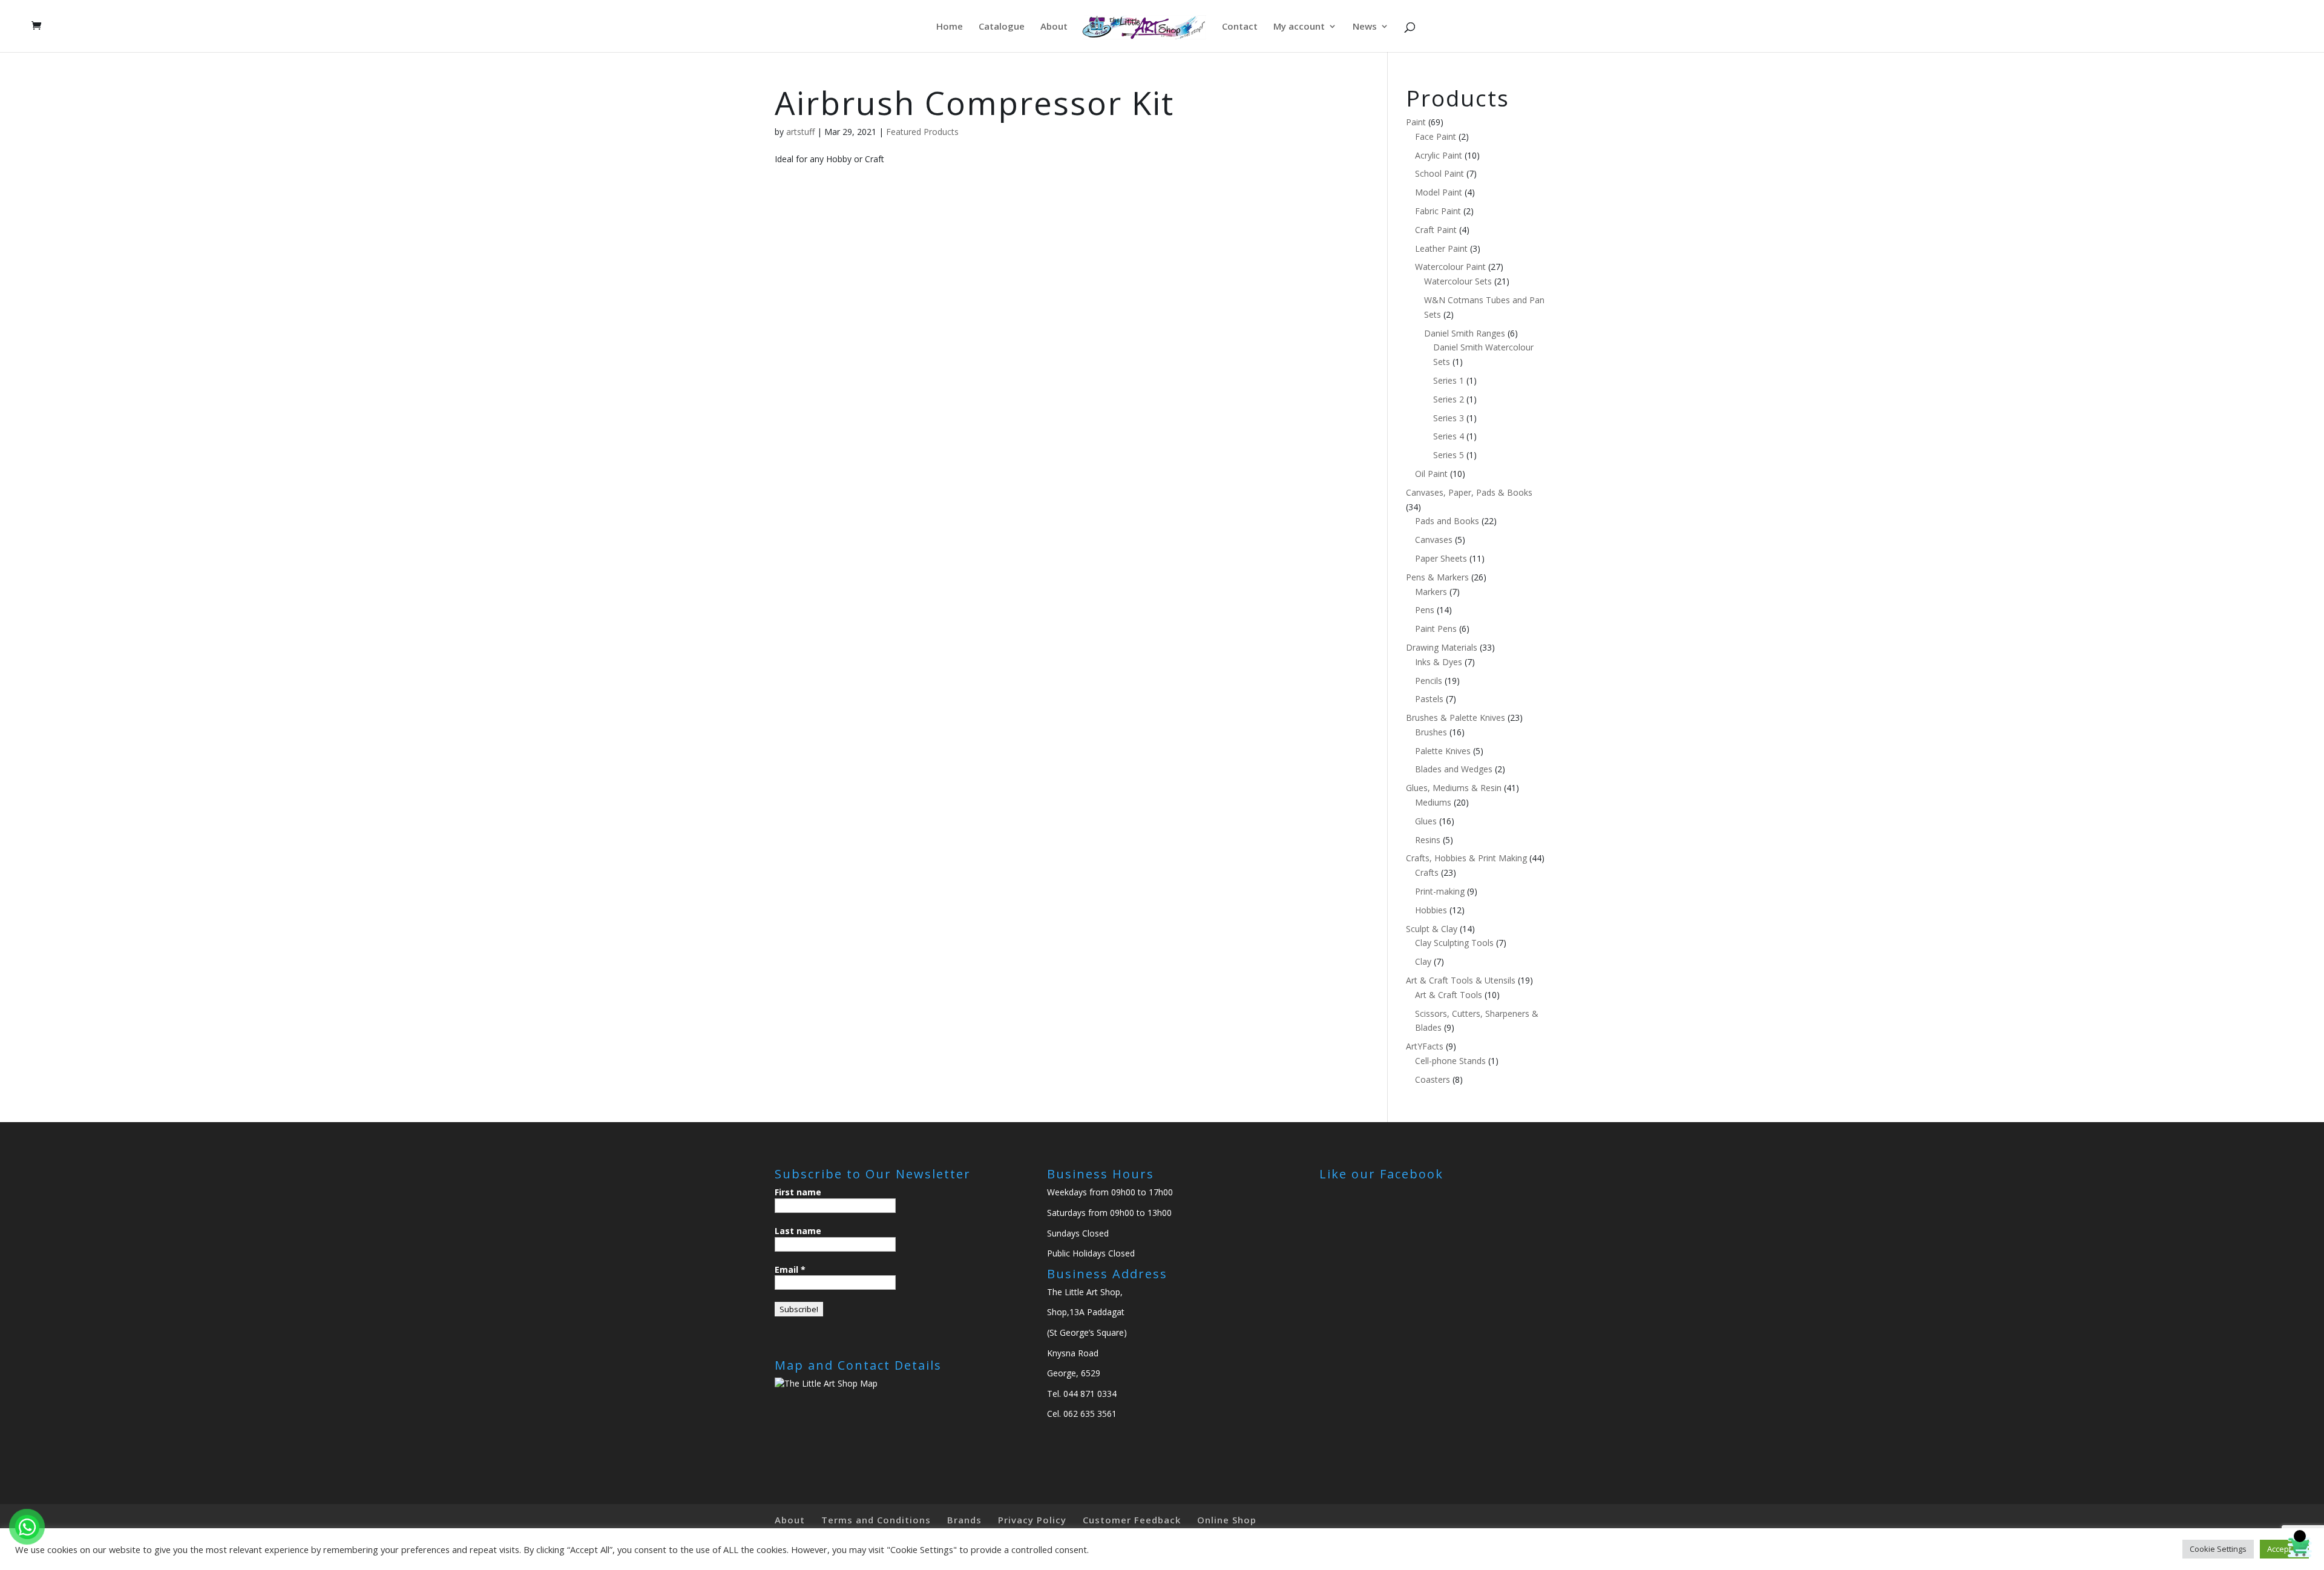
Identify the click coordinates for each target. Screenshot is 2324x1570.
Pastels (1429, 699)
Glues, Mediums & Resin (1454, 788)
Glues (1426, 821)
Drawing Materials (1442, 647)
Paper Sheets (1441, 558)
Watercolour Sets (1458, 281)
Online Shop (1227, 1520)
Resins (1428, 840)
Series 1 (1449, 380)
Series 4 (1449, 436)
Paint (1416, 122)
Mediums (1433, 802)
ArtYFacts (1425, 1046)
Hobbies (1431, 910)
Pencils (1429, 681)
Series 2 (1449, 399)
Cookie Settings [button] (2218, 1549)
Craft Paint (1436, 230)
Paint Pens (1436, 629)
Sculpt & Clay (1432, 929)
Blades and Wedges (1454, 769)
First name (798, 1192)
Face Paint (1436, 136)
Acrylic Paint (1439, 155)
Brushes (1431, 732)
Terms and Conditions (876, 1520)
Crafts (1427, 872)
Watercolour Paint (1450, 267)
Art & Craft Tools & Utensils (1461, 980)
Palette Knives (1443, 751)
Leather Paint (1441, 248)
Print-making (1440, 891)
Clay (1423, 961)
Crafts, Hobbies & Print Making (1466, 858)
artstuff (800, 132)
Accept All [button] (2284, 1549)
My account (1299, 27)
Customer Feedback (1132, 1520)
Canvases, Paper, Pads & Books (1469, 492)
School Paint (1439, 173)
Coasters (1433, 1079)
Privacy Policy (1032, 1520)
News (1365, 27)
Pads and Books (1447, 521)
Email (790, 1269)
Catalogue (1002, 27)
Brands (964, 1520)
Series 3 (1449, 418)
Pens (1425, 610)
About (1054, 27)
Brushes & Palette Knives (1456, 718)
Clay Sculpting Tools (1454, 943)
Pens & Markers (1437, 577)
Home (950, 27)
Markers (1431, 592)
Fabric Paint (1438, 211)
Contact (1240, 27)
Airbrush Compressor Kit (974, 103)
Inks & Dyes (1439, 662)
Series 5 (1449, 455)
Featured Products (922, 132)
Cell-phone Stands (1450, 1061)
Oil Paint (1431, 474)
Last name (798, 1231)
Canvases (1434, 540)
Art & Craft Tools (1449, 995)
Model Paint (1439, 192)
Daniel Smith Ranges (1465, 333)
